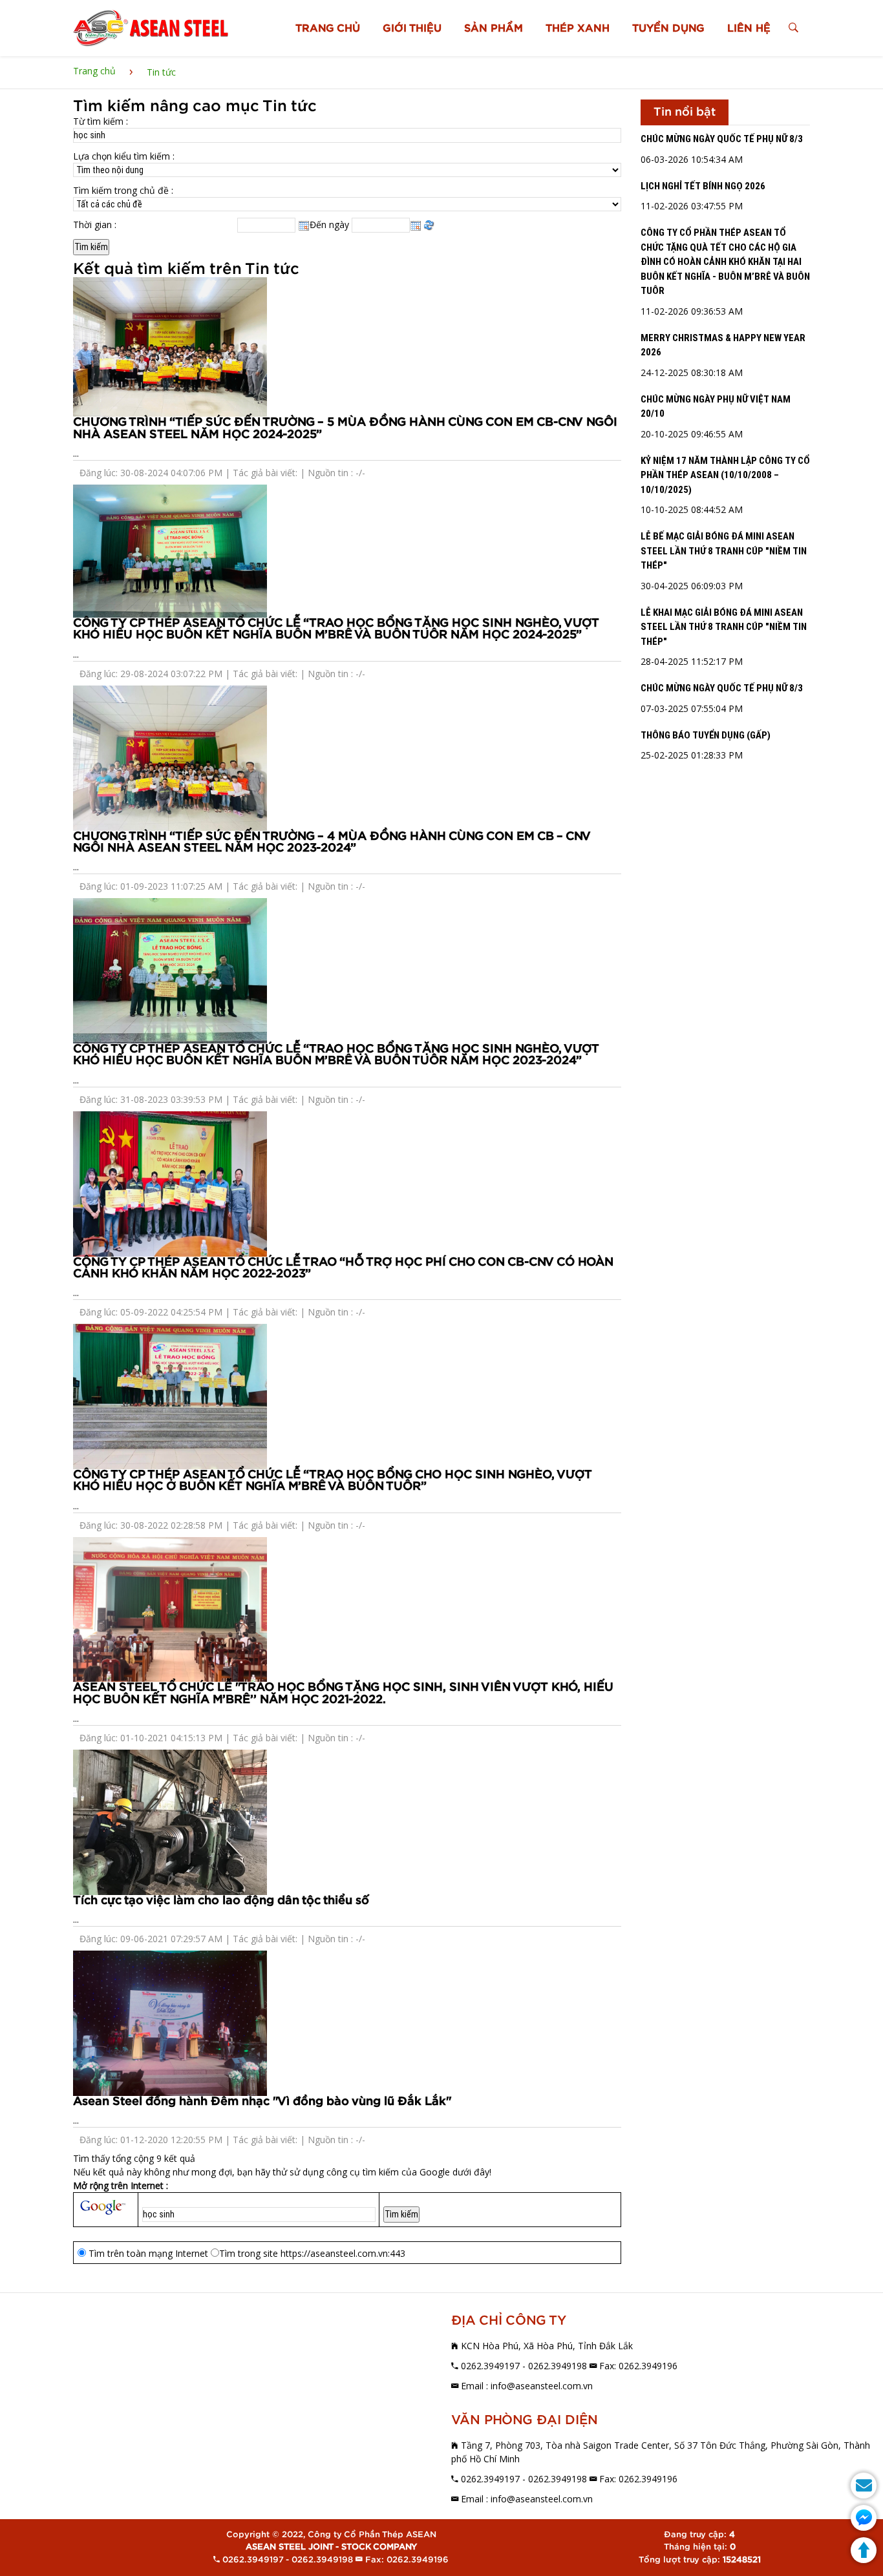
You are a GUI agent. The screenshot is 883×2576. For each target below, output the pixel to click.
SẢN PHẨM (494, 28)
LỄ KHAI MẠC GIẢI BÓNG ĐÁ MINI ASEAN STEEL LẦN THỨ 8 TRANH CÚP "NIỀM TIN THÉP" (724, 627)
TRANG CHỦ (328, 28)
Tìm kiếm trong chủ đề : (123, 190)
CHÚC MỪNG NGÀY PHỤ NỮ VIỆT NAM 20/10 (716, 407)
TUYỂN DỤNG (668, 28)
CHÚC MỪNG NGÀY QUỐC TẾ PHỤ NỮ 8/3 (722, 139)
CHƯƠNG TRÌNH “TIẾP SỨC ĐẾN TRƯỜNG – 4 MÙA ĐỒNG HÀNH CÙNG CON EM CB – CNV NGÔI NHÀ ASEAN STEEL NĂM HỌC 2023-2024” (332, 842)
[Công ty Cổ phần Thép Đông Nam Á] (151, 28)
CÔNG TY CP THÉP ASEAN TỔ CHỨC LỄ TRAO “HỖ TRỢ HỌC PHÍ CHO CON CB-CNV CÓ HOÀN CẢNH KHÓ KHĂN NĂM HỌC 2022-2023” (343, 1268)
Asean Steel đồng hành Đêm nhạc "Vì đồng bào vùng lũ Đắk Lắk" (262, 2101)
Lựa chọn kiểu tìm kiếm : (124, 156)
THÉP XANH (578, 28)
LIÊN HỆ (749, 28)
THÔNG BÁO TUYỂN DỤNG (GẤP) (706, 735)
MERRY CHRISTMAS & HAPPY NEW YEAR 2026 (723, 345)
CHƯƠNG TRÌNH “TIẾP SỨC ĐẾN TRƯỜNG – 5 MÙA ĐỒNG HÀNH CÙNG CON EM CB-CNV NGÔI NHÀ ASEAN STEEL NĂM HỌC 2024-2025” (345, 428)
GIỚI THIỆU (412, 28)
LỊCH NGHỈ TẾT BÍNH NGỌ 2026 (703, 186)
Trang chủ (94, 71)
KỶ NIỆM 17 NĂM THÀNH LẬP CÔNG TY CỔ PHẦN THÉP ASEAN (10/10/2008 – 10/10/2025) (725, 475)
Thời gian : (95, 225)
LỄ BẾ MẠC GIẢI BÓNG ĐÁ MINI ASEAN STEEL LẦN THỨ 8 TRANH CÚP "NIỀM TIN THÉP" (724, 551)
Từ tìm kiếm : (101, 121)
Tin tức (161, 72)
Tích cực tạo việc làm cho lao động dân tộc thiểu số (221, 1901)
